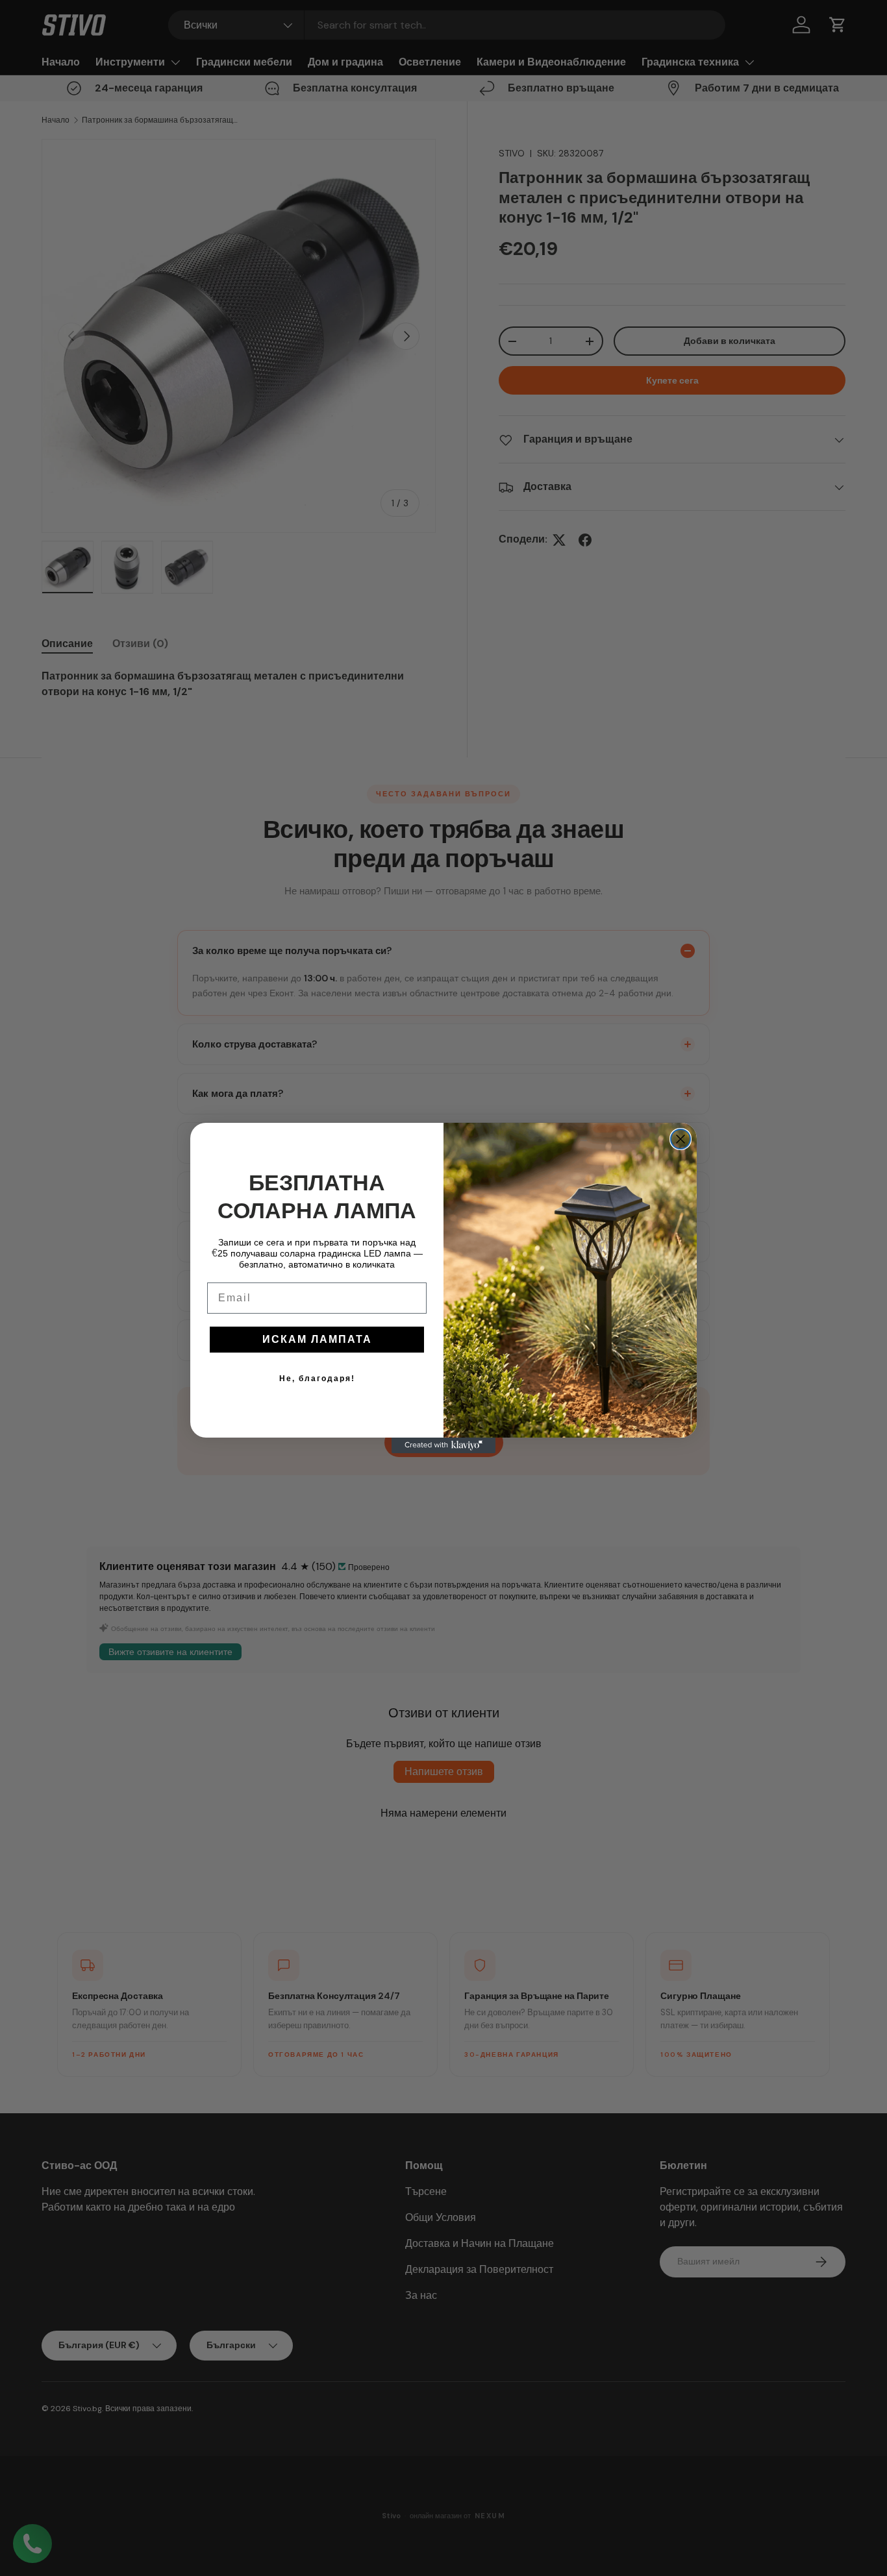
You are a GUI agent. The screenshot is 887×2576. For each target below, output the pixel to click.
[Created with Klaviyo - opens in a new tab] (443, 1445)
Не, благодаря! (317, 1379)
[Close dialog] (681, 1139)
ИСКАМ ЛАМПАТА (317, 1339)
